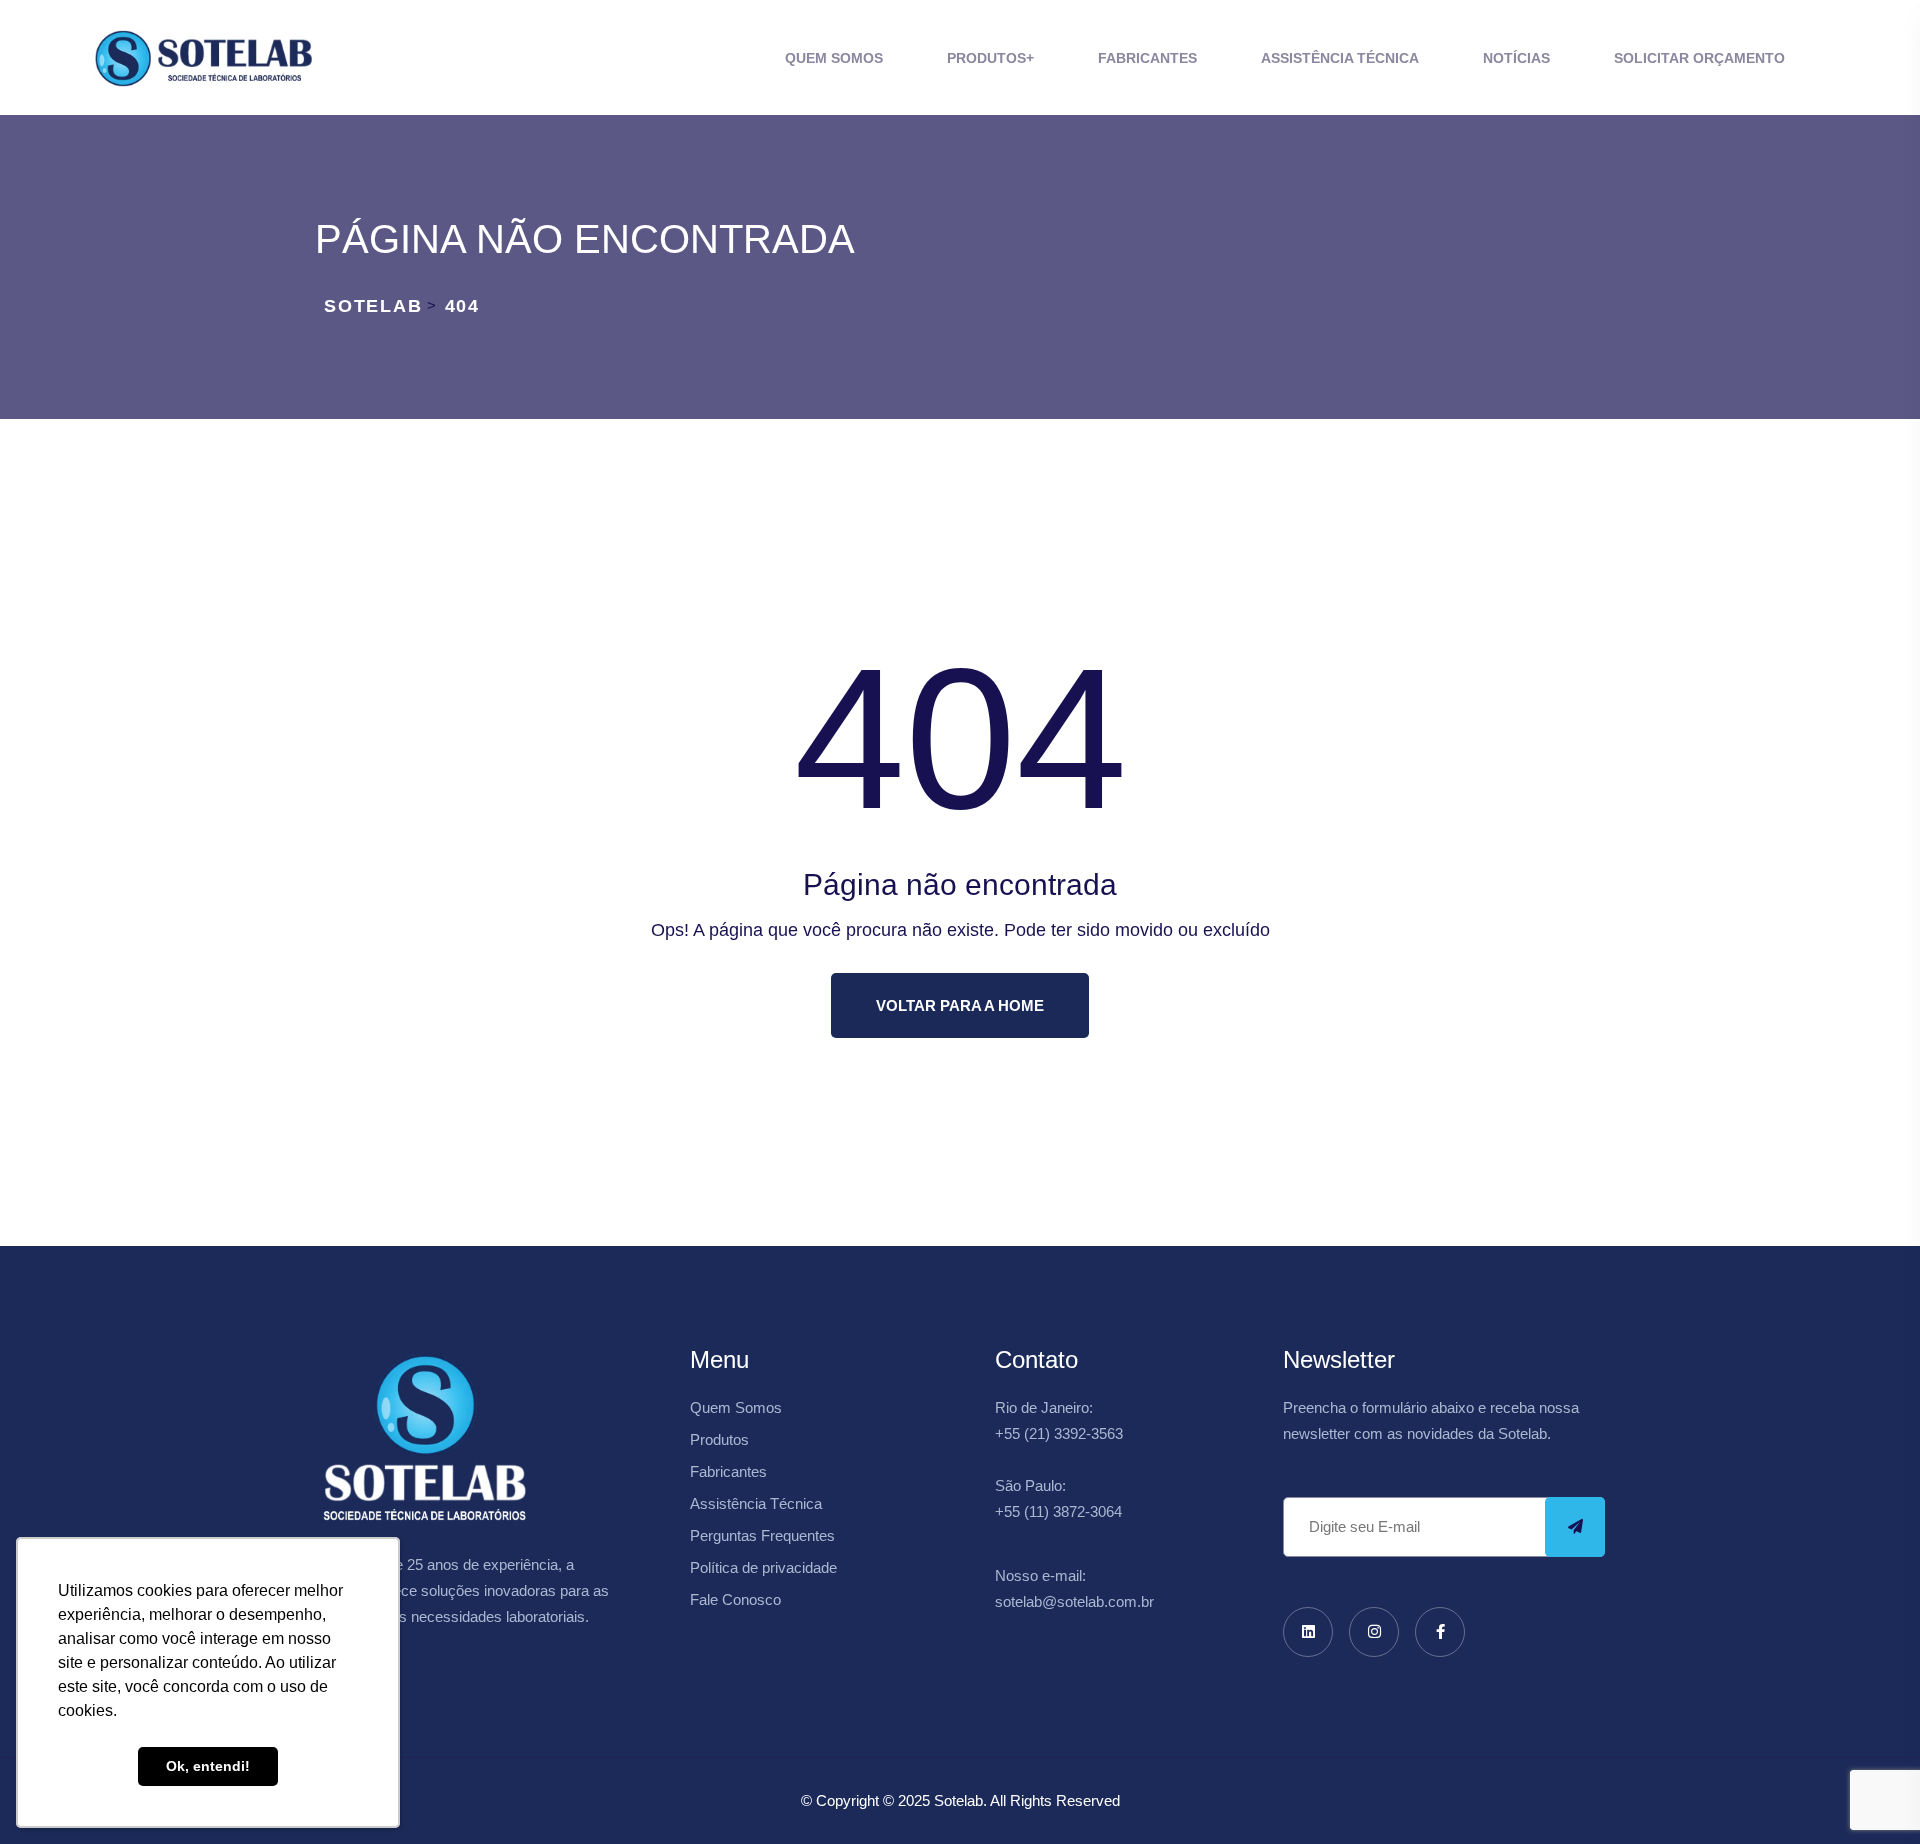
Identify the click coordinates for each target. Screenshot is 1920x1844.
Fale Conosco (735, 1599)
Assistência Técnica (1340, 58)
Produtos (986, 58)
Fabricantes (1147, 58)
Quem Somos (834, 58)
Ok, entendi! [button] (208, 1766)
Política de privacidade (763, 1567)
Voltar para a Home (960, 1005)
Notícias (1516, 58)
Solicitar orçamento (1699, 58)
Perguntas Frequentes (762, 1535)
